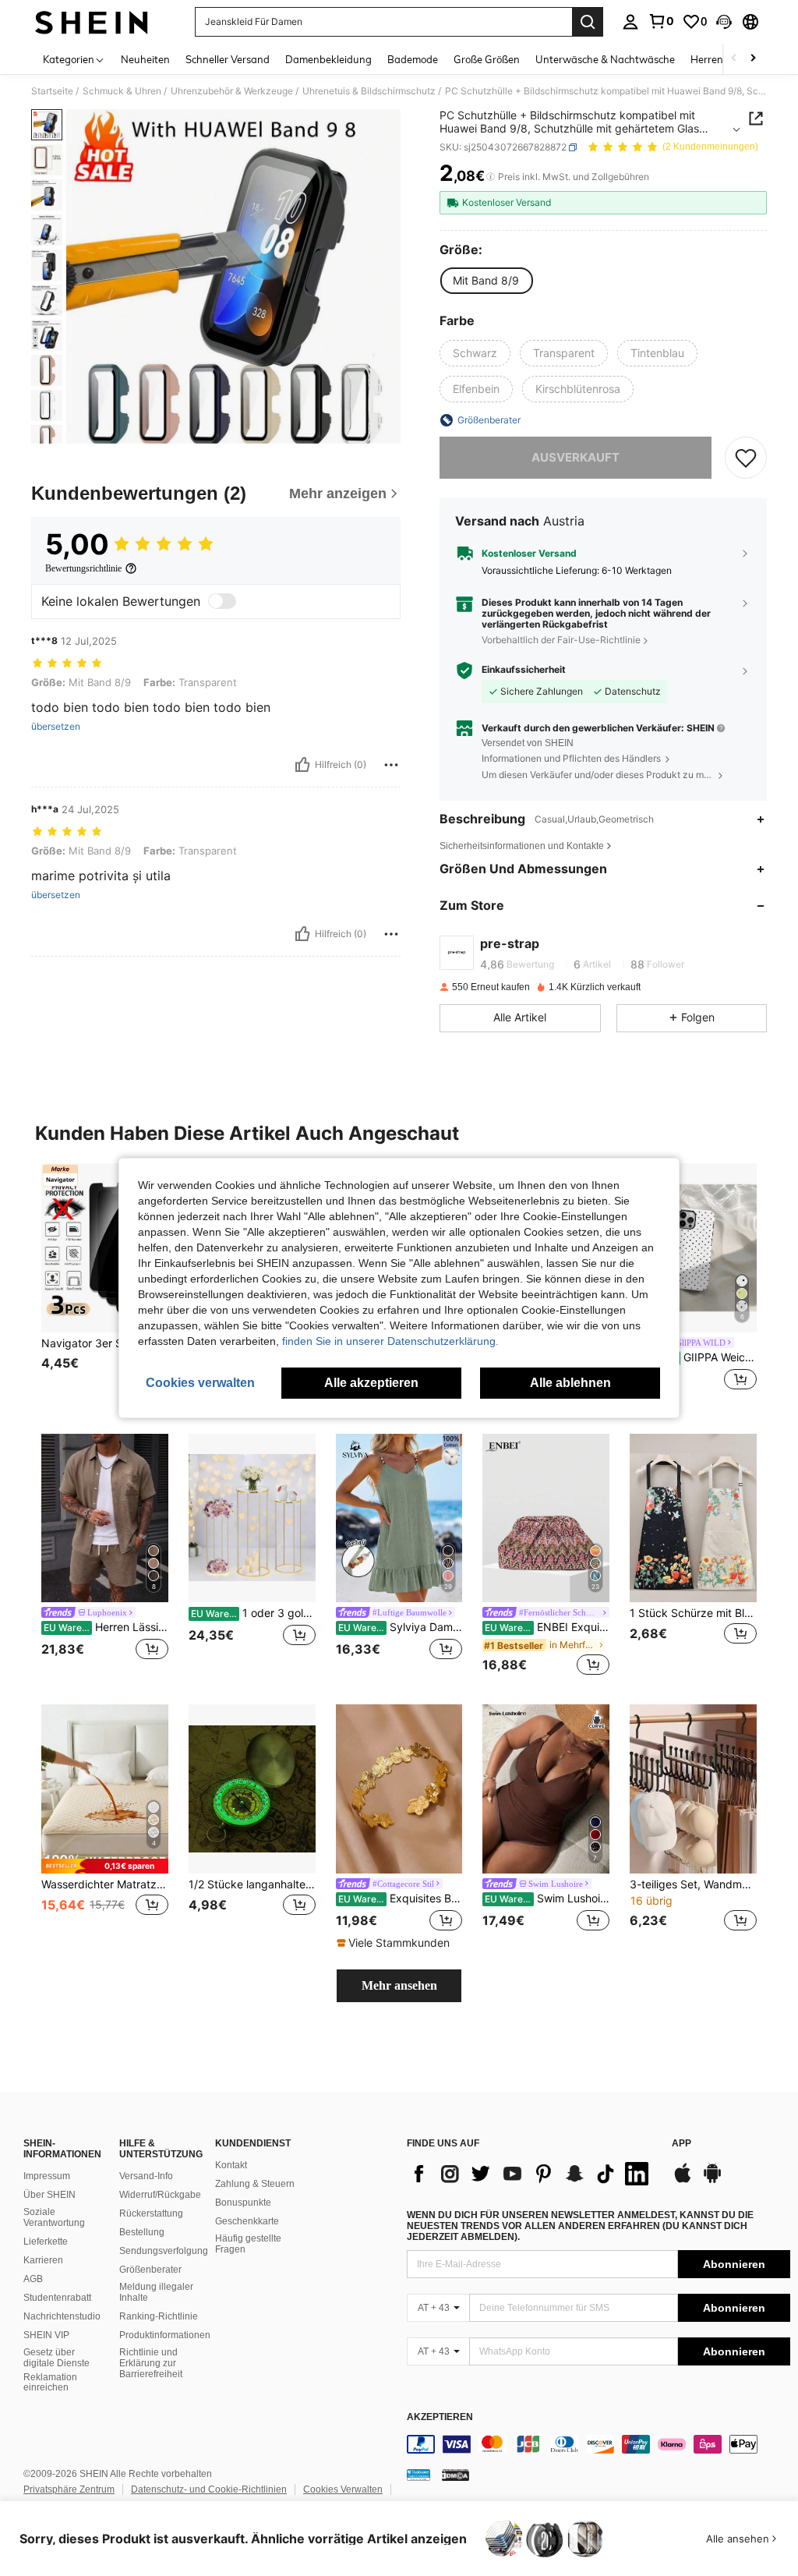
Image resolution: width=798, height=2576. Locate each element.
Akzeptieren (440, 2417)
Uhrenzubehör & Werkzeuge (232, 91)
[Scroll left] (734, 59)
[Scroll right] (753, 59)
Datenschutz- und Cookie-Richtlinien (209, 2489)
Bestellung (142, 2232)
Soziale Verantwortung (54, 2217)
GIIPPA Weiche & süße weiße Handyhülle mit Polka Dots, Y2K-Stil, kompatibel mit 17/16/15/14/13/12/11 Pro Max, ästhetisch (694, 1357)
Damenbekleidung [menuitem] (328, 59)
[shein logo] (92, 22)
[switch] (222, 601)
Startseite (52, 91)
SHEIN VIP (46, 2335)
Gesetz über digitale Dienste (56, 2358)
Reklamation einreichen (50, 2383)
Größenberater (150, 2270)
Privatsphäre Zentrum (69, 2489)
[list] (531, 2174)
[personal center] (630, 22)
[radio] (486, 281)
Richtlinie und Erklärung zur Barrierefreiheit (151, 2363)
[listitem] (105, 1286)
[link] (661, 21)
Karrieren (43, 2260)
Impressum (47, 2176)
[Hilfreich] (302, 765)
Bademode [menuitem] (413, 59)
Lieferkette (46, 2242)
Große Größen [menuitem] (487, 59)
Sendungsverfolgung (164, 2251)
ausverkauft (576, 457)
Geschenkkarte (247, 2221)
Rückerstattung (151, 2213)
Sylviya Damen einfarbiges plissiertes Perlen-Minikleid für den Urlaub (401, 1627)
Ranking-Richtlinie (159, 2316)
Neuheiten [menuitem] (145, 59)
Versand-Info (146, 2176)
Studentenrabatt (57, 2298)
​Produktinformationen (165, 2335)
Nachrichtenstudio (62, 2316)
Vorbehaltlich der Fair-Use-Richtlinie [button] (561, 640)
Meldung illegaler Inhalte (156, 2292)
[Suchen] (588, 22)
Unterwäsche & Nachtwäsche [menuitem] (605, 59)
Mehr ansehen (399, 1985)
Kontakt (231, 2165)
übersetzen (56, 727)
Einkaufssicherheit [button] (524, 670)
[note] (105, 1866)
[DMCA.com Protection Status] (455, 2475)
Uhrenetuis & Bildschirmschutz (369, 91)
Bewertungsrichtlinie (83, 568)
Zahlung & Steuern (255, 2184)
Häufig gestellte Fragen (248, 2244)
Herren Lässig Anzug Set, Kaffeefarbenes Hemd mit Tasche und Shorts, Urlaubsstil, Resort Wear (106, 1627)
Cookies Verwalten (343, 2489)
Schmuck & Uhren (122, 91)
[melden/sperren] (391, 765)
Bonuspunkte (243, 2203)
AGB (33, 2279)
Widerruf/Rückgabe (160, 2195)
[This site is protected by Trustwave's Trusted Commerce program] (418, 2475)
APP (681, 2144)
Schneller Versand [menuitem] (228, 59)
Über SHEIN (49, 2195)
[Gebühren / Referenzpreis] (491, 177)
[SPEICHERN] (746, 458)
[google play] (712, 2181)
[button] (724, 22)
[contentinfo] (598, 2444)
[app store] (683, 2181)
